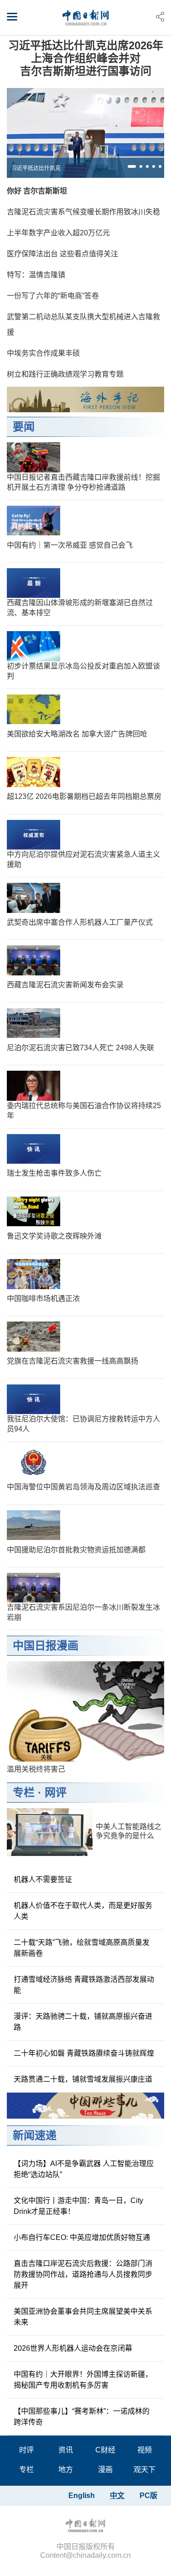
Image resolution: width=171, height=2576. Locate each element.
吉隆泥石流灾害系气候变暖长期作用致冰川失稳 (83, 212)
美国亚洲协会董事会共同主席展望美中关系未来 (83, 2317)
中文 (117, 2496)
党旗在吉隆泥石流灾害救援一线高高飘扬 (73, 1361)
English (82, 2496)
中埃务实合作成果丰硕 (43, 353)
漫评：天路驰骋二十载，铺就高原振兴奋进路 (83, 2022)
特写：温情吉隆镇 (36, 275)
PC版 (148, 2496)
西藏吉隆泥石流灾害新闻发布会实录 (65, 985)
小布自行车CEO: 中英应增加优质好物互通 (82, 2237)
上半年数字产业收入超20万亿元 (58, 233)
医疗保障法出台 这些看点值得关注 (62, 254)
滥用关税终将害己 (36, 1769)
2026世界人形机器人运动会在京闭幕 (73, 2348)
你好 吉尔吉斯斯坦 (37, 191)
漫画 (105, 2470)
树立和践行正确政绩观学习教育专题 (65, 374)
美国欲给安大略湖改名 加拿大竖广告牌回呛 (77, 734)
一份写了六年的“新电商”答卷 (53, 296)
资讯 (66, 2450)
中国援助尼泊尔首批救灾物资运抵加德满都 (76, 1550)
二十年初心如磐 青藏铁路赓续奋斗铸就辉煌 (84, 2053)
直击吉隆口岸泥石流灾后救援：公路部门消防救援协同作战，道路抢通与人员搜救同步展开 (83, 2274)
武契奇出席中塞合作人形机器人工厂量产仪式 (80, 922)
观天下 (145, 2470)
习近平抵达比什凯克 (36, 168)
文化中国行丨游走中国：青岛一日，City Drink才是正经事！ (78, 2206)
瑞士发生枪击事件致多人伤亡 (54, 1173)
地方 (66, 2470)
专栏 (24, 1792)
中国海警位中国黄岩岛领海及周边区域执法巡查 (83, 1487)
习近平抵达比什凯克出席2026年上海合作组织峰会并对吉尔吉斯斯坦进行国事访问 (86, 58)
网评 (56, 1792)
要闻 (24, 427)
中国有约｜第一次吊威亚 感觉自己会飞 (70, 545)
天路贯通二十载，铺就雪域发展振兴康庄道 (83, 2079)
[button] (132, 166)
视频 (145, 2450)
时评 (26, 2450)
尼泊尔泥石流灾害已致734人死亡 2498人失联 (80, 1048)
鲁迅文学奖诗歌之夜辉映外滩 (54, 1236)
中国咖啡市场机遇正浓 (43, 1298)
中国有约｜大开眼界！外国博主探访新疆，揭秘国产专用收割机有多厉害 (83, 2380)
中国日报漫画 (46, 1646)
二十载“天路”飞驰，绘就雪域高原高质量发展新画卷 (82, 1948)
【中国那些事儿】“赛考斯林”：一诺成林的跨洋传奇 (82, 2417)
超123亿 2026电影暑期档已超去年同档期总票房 (84, 796)
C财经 (105, 2450)
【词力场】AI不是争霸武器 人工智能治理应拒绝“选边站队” (84, 2169)
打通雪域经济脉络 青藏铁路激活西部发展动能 (84, 1985)
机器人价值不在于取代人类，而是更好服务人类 (83, 1911)
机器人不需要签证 (43, 1879)
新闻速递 (35, 2135)
